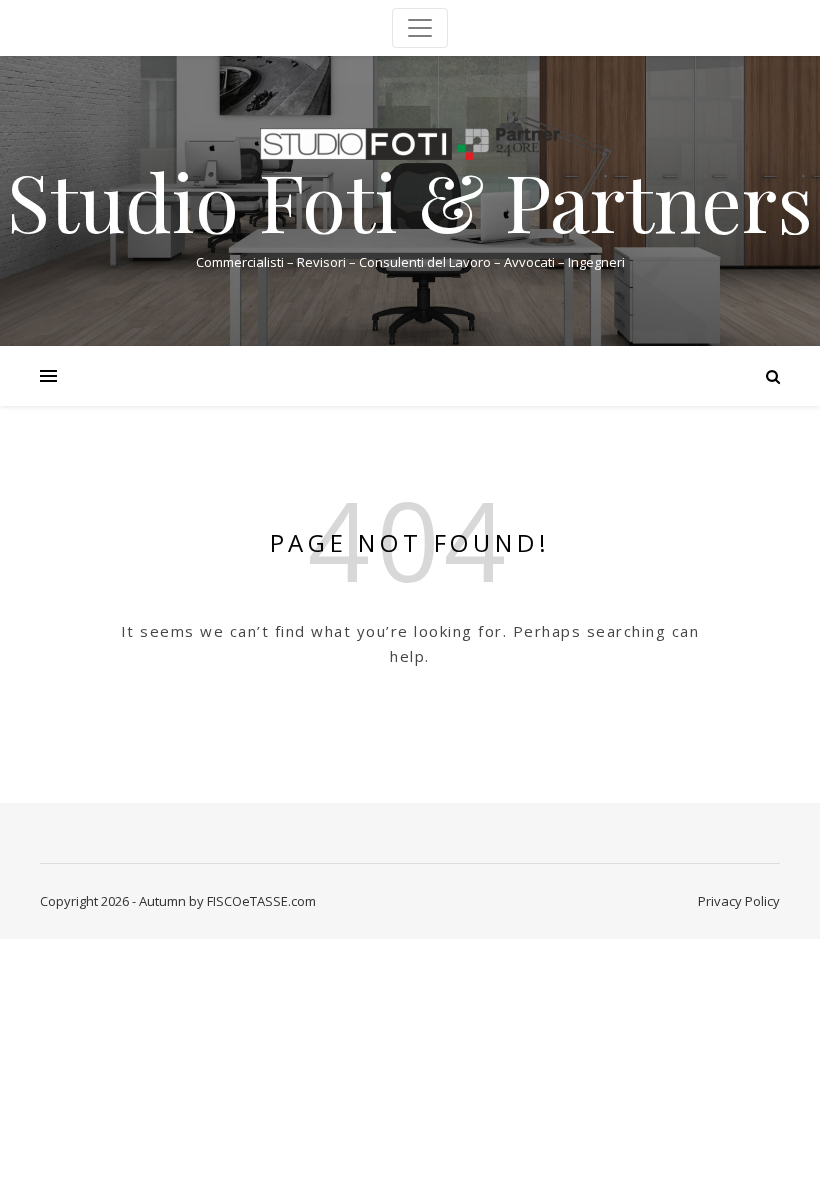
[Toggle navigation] (420, 28)
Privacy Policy (739, 901)
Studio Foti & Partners (410, 200)
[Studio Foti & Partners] (410, 144)
